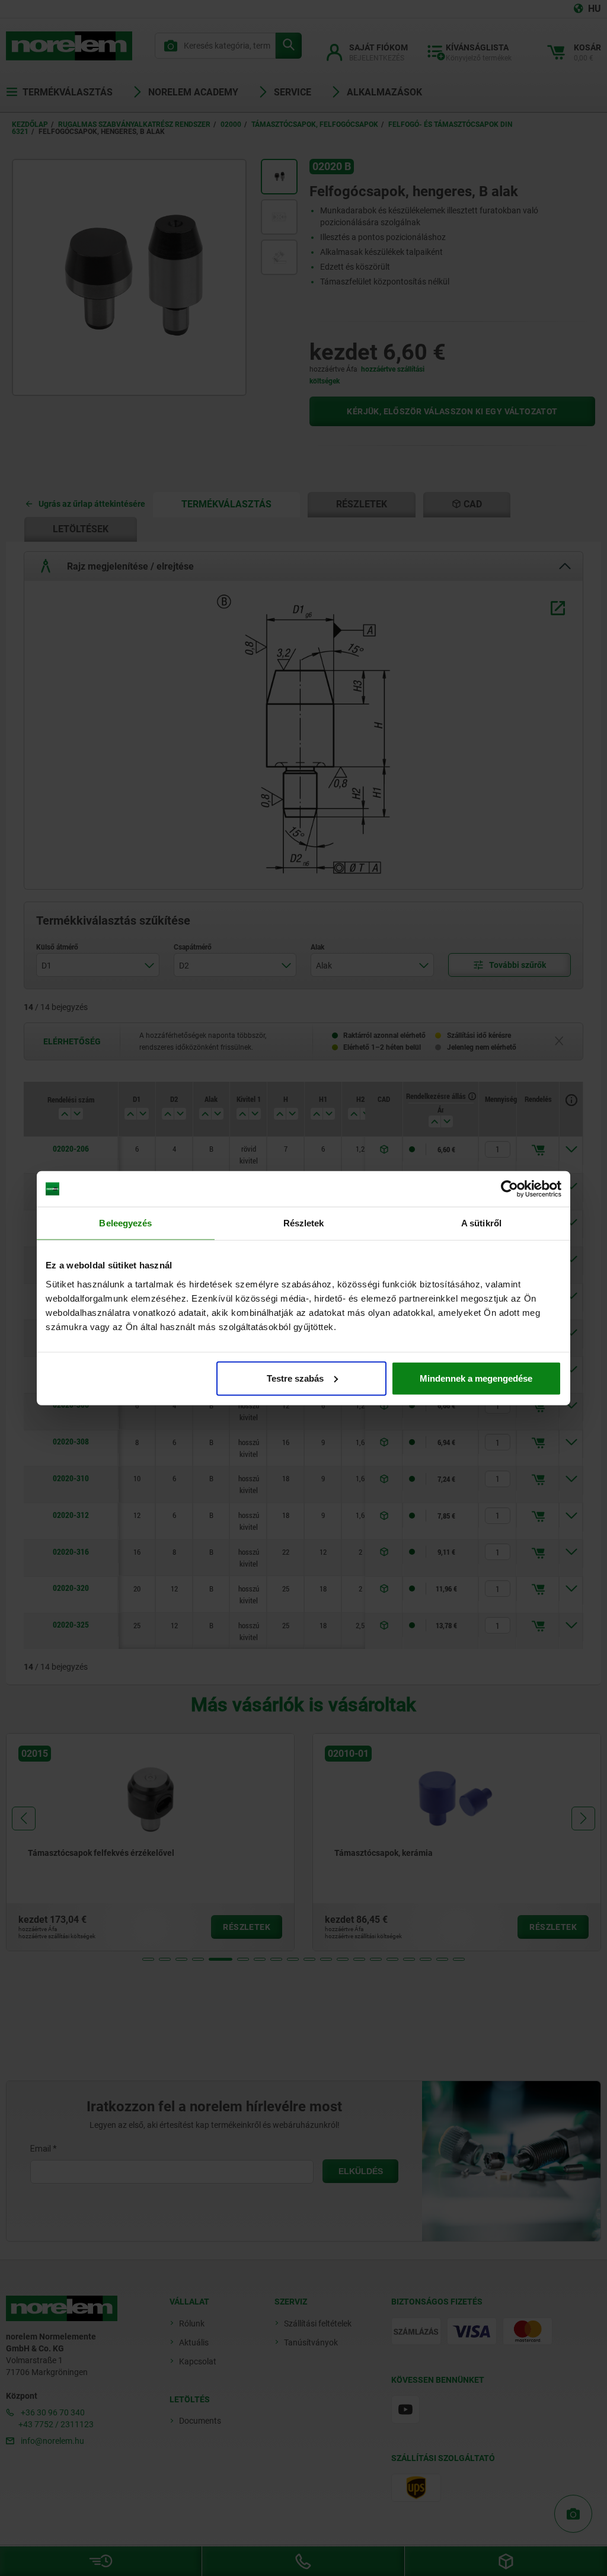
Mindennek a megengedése (476, 1378)
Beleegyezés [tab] (125, 1223)
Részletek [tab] (304, 1223)
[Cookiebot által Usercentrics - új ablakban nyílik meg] (509, 1189)
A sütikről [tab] (481, 1223)
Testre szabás (295, 1378)
